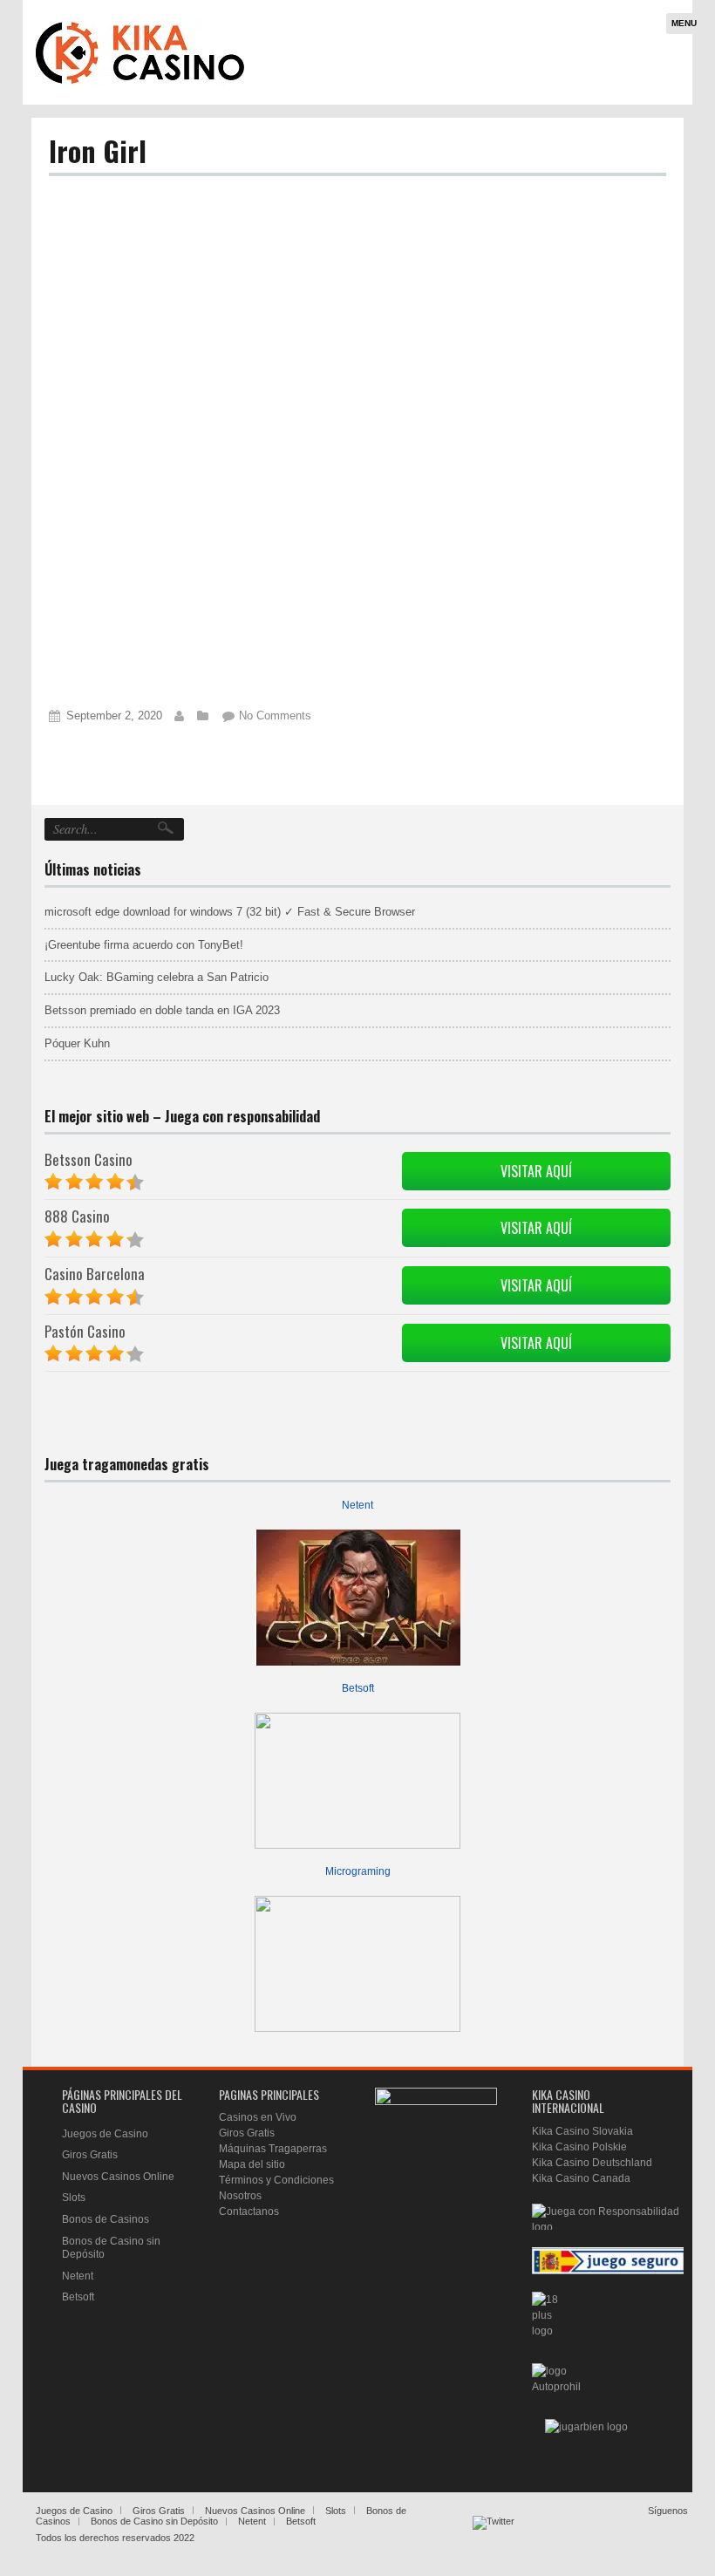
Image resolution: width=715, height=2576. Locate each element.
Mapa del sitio (252, 2164)
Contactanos (249, 2211)
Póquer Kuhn (77, 1043)
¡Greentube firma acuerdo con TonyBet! (144, 945)
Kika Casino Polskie (579, 2147)
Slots (74, 2198)
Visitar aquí (536, 1171)
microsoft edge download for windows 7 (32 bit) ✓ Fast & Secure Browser (230, 912)
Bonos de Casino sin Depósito (154, 2521)
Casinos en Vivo (258, 2117)
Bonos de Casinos (106, 2219)
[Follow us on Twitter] (494, 2537)
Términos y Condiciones (276, 2180)
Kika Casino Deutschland (592, 2163)
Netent (357, 1505)
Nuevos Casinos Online (118, 2177)
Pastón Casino (85, 1331)
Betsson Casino (89, 1159)
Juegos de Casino (105, 2134)
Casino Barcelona (95, 1274)
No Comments (275, 716)
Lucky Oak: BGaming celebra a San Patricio (157, 977)
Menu (684, 23)
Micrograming (358, 1871)
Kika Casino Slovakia (582, 2131)
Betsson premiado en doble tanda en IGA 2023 (162, 1010)
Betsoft (358, 1688)
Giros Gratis (90, 2155)
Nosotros (240, 2196)
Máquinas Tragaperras (273, 2149)
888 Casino (77, 1216)
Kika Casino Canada (581, 2178)
